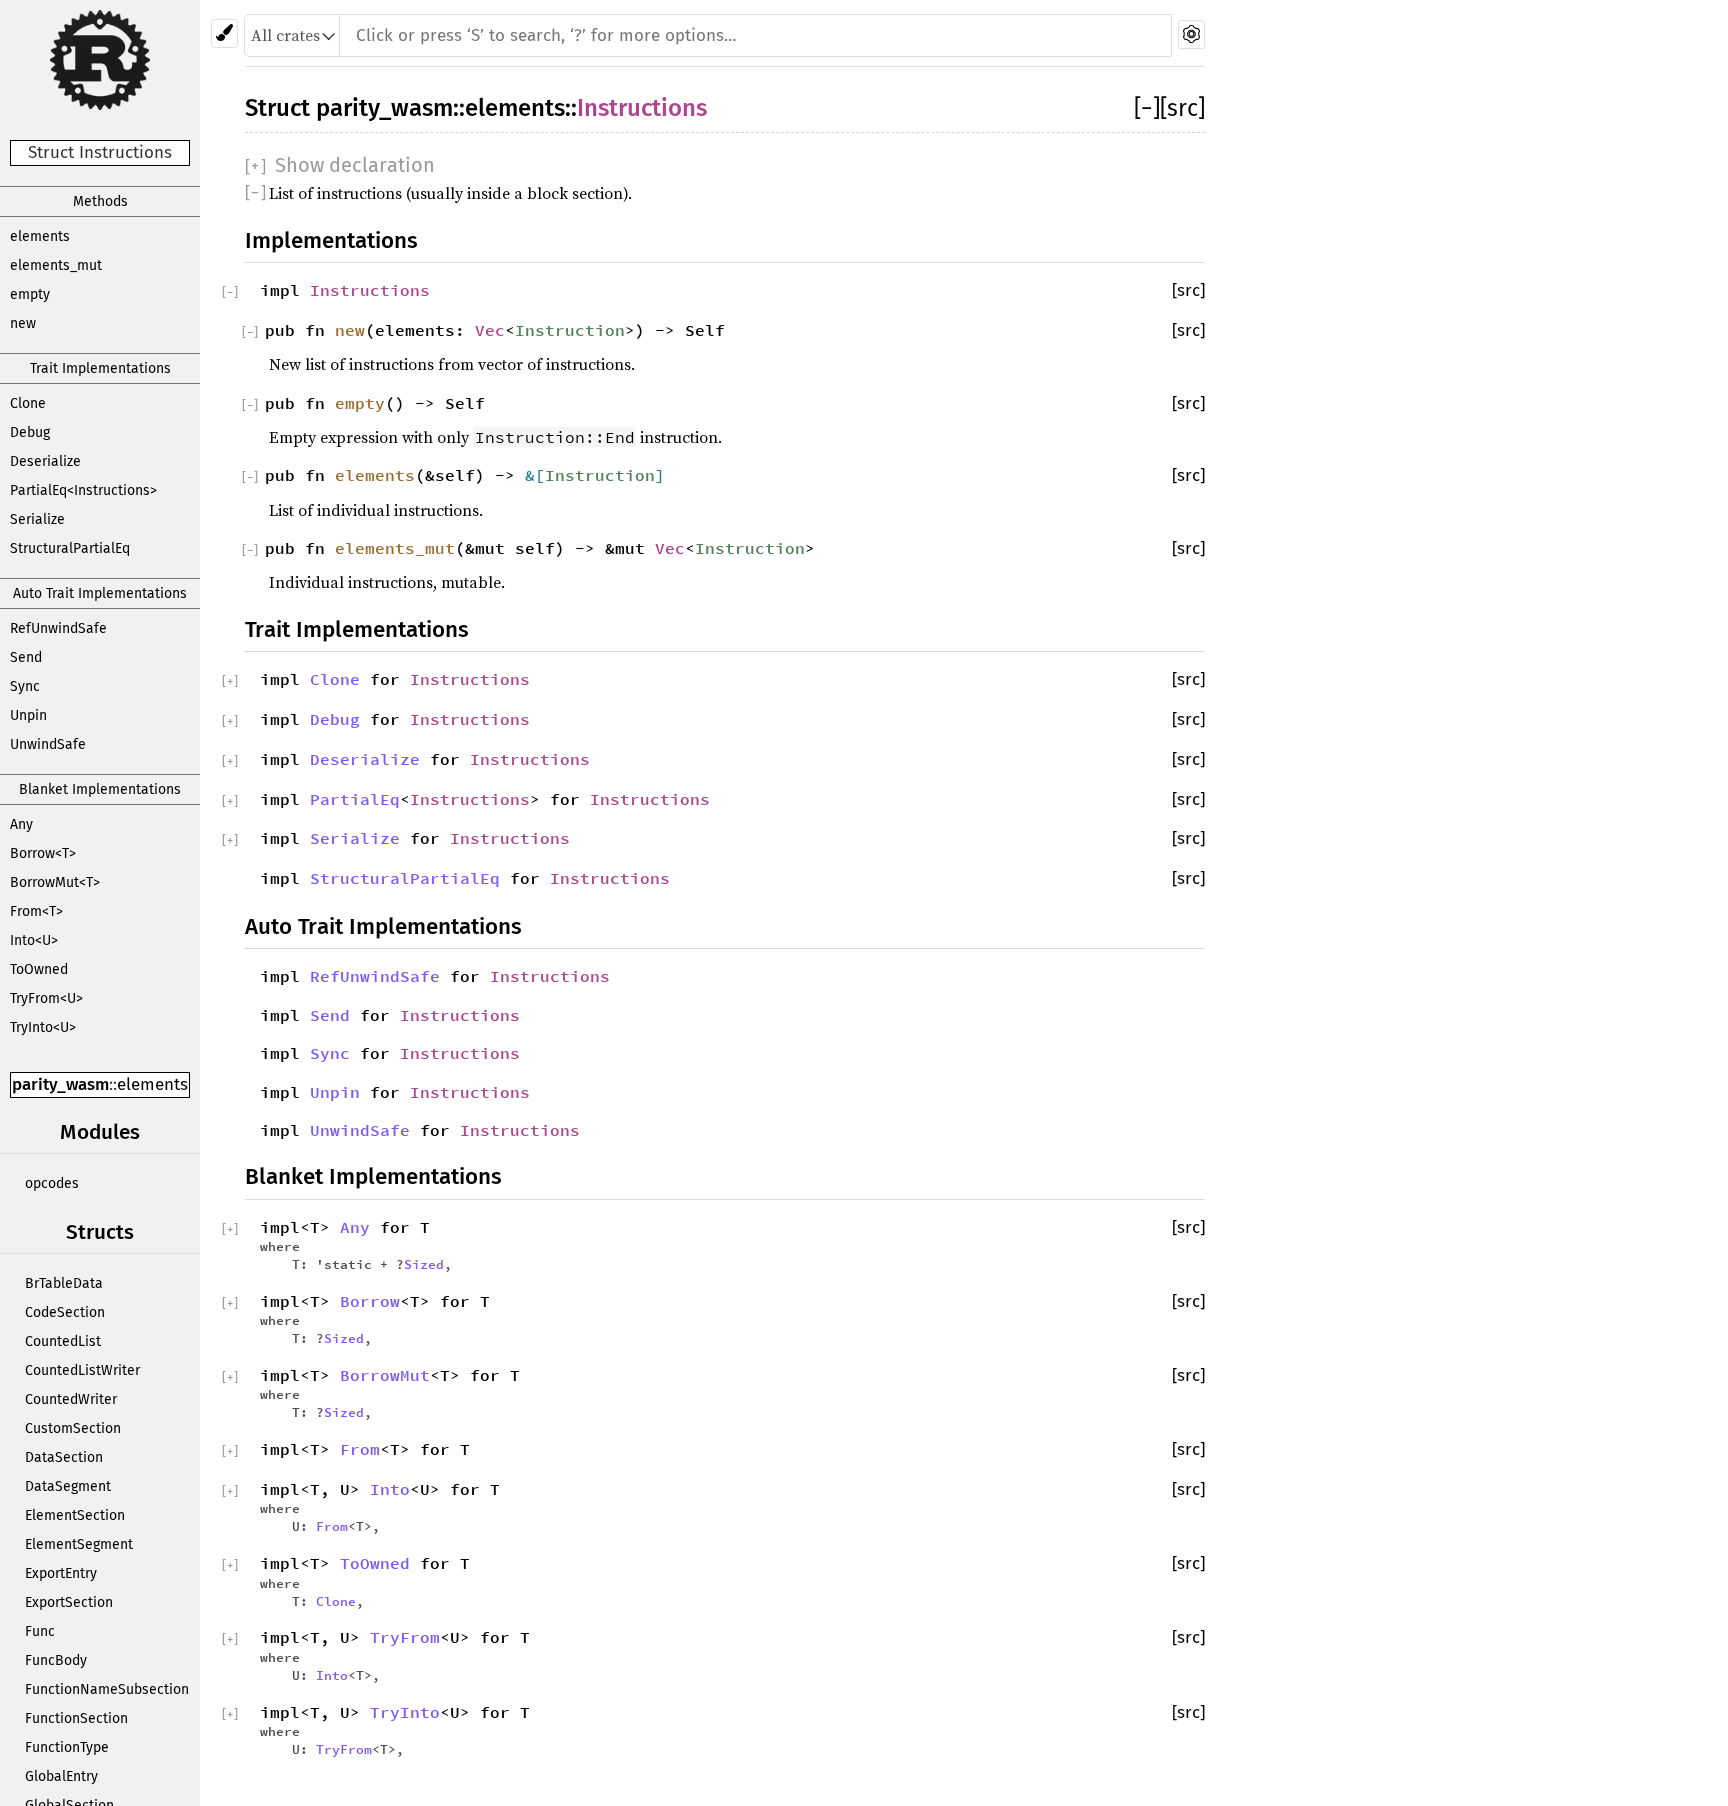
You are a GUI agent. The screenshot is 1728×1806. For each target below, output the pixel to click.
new (23, 323)
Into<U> (34, 940)
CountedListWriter (82, 1370)
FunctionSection (76, 1718)
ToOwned (39, 969)
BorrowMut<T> (55, 882)
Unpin (28, 715)
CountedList (63, 1341)
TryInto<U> (43, 1027)
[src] (1182, 108)
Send (26, 657)
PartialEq (355, 799)
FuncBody (56, 1660)
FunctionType (67, 1747)
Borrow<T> (43, 853)
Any (21, 824)
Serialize (37, 519)
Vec (490, 330)
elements (40, 236)
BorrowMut (385, 1375)
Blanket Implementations (100, 789)
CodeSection (65, 1312)
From (360, 1449)
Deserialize (45, 461)
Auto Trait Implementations (100, 593)
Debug (30, 432)
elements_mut (56, 265)
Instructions (642, 108)
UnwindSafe (48, 744)
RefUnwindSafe (58, 628)
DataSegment (68, 1486)
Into (390, 1489)
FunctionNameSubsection (107, 1689)
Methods (100, 201)
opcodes (52, 1183)
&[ (535, 475)
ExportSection (69, 1602)
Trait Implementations (100, 368)
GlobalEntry (61, 1776)
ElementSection (75, 1515)
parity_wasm (60, 1084)
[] (1147, 108)
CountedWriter (71, 1399)
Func (40, 1631)
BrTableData (64, 1283)
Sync (25, 686)
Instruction (570, 330)
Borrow (370, 1301)
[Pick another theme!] (224, 33)
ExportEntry (61, 1573)
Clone (28, 403)
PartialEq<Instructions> (83, 490)
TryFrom (405, 1637)
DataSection (64, 1457)
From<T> (36, 911)
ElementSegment (79, 1544)
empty (30, 294)
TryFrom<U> (46, 998)
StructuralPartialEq (70, 548)
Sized (424, 1264)
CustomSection (73, 1428)
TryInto (405, 1712)
